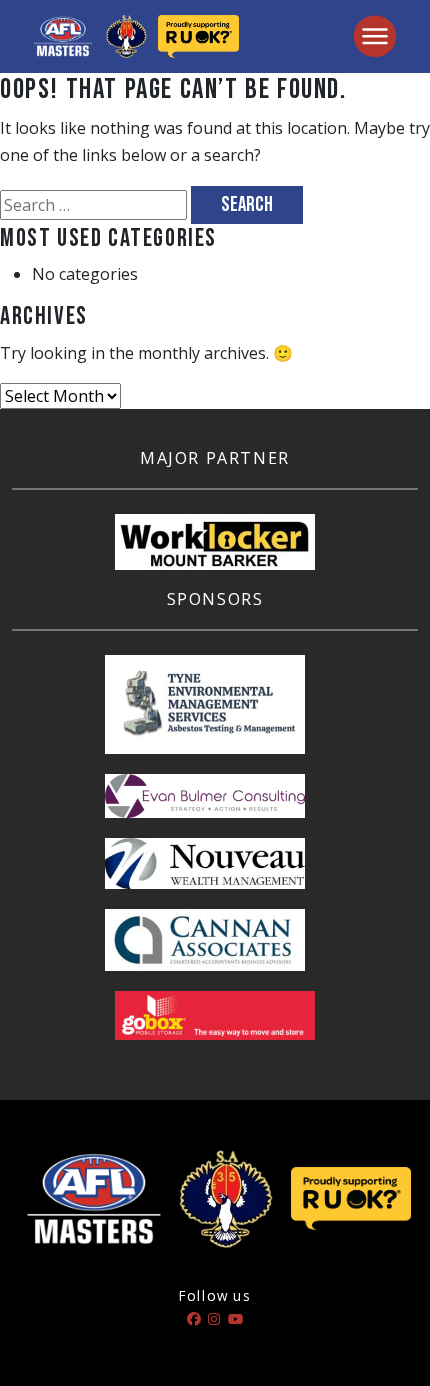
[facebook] (194, 1318)
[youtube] (235, 1318)
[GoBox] (215, 1024)
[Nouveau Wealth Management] (205, 872)
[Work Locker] (215, 550)
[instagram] (214, 1318)
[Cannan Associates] (205, 949)
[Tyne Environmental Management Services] (205, 713)
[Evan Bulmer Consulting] (205, 804)
